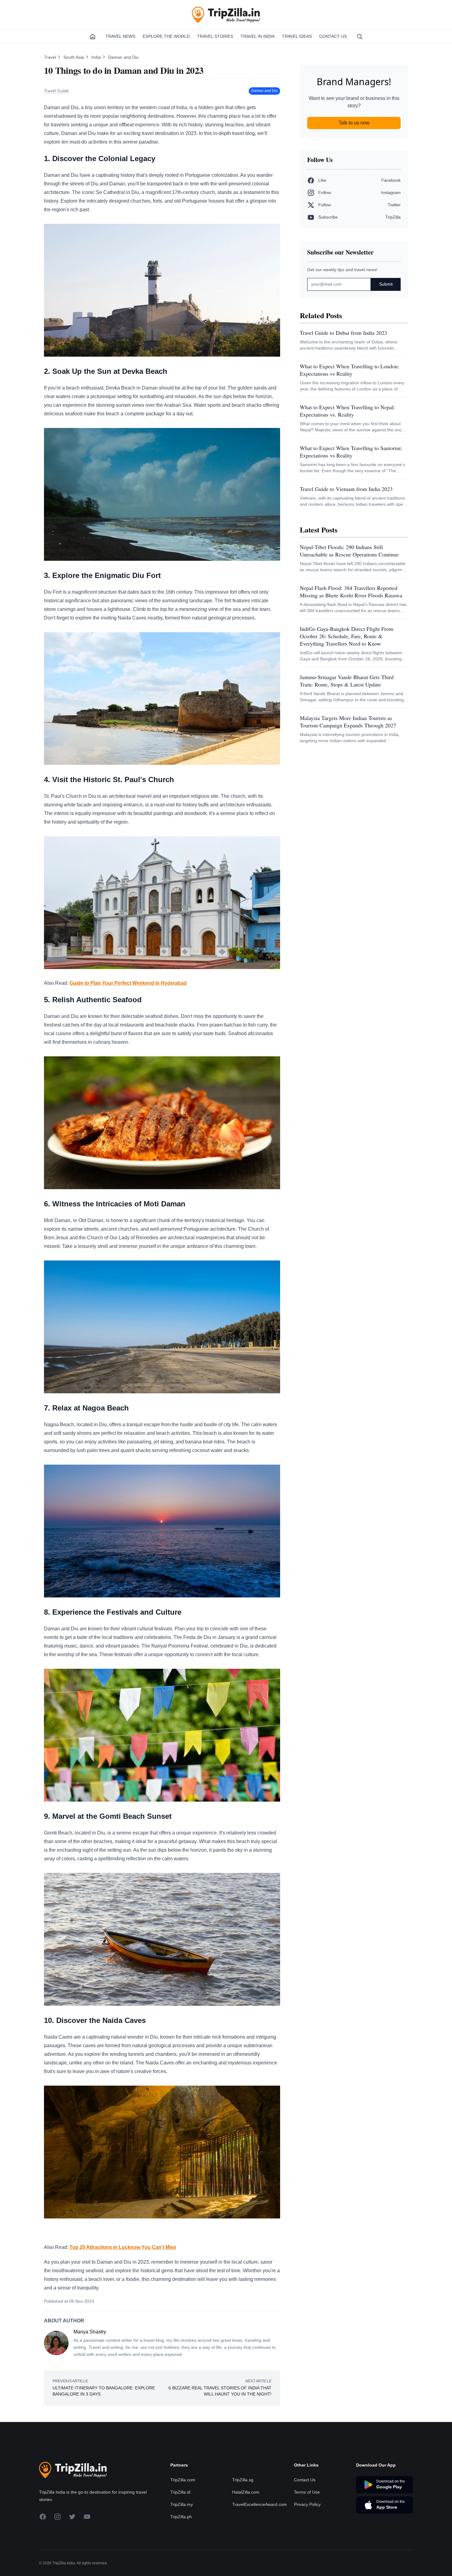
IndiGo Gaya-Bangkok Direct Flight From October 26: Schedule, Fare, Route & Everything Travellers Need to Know (347, 636)
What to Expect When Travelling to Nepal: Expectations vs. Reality (347, 411)
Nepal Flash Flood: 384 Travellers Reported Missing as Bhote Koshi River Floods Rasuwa (351, 592)
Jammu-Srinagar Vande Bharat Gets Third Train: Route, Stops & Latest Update (347, 681)
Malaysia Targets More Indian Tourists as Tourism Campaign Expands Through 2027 (348, 722)
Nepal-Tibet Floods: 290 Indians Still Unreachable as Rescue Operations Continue (349, 551)
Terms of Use (307, 2492)
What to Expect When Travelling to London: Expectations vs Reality (349, 370)
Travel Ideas (297, 36)
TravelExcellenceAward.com (260, 2504)
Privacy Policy (307, 2504)
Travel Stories (215, 36)
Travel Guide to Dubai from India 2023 (343, 333)
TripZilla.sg (243, 2480)
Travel (51, 57)
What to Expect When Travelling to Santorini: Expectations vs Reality (351, 452)
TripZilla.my (182, 2504)
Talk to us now (354, 123)
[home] (93, 37)
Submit (386, 284)
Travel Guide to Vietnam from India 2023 (346, 489)
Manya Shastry (90, 2332)
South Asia (74, 57)
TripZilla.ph (181, 2517)
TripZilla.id (180, 2492)
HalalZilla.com (246, 2492)
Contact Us (333, 36)
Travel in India (258, 36)
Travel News (120, 36)
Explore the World (166, 36)
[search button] (360, 37)
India (97, 57)
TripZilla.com (183, 2480)
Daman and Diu (123, 57)
